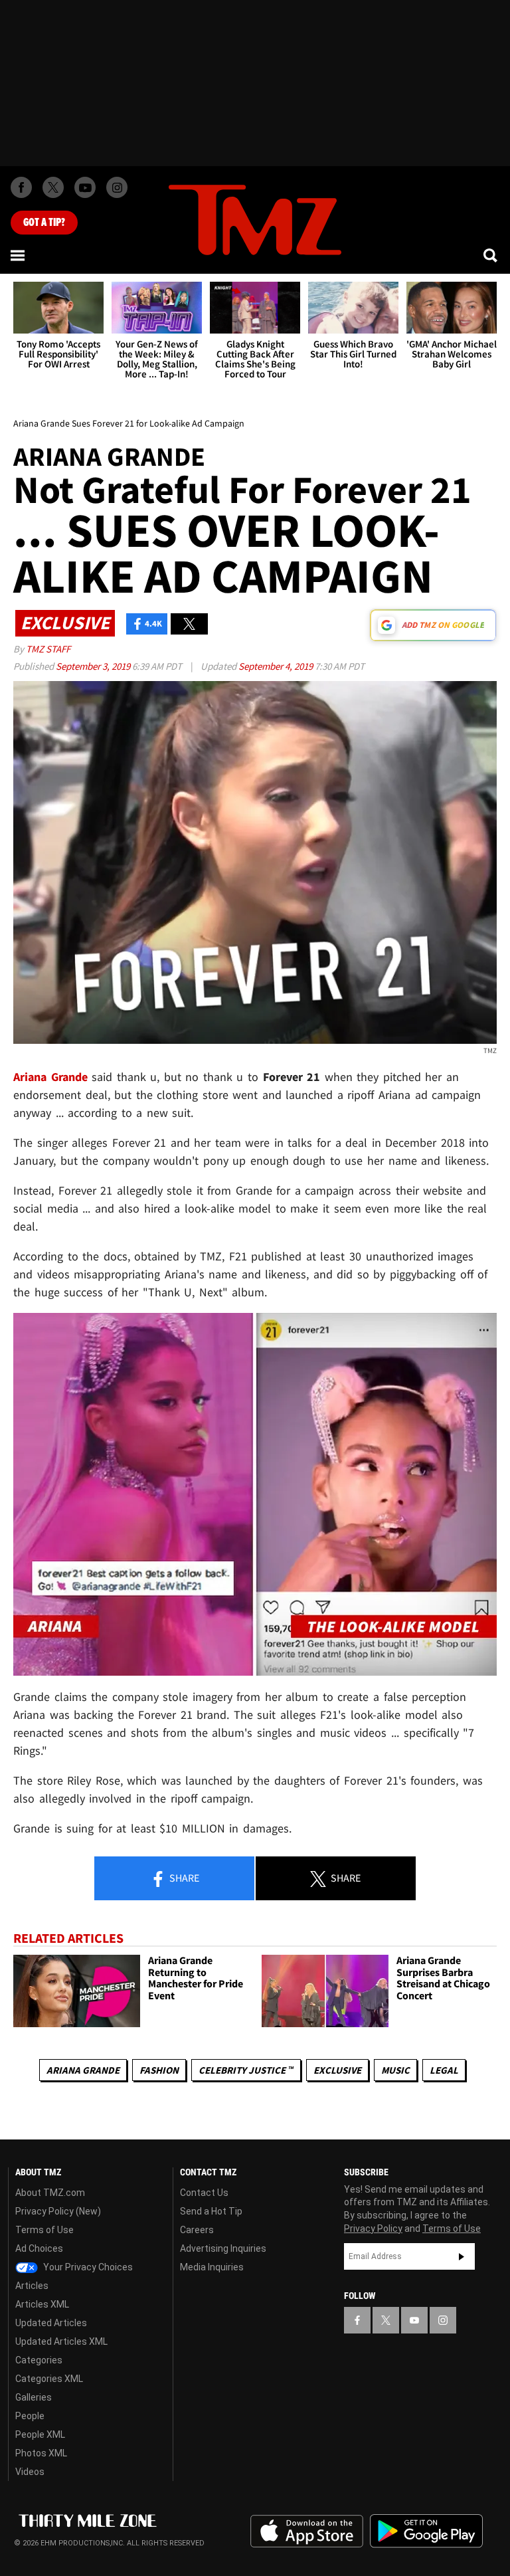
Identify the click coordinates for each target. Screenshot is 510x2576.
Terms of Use (44, 2230)
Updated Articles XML (61, 2341)
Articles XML (42, 2304)
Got (44, 223)
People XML (40, 2434)
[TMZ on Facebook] (21, 187)
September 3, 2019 (94, 666)
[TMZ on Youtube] (85, 187)
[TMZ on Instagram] (117, 187)
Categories (39, 2360)
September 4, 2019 (277, 666)
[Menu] (19, 255)
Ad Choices (39, 2248)
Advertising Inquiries (223, 2248)
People (30, 2416)
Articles (32, 2286)
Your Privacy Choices (87, 2267)
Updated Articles (51, 2323)
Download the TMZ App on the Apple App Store (307, 2531)
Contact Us (204, 2193)
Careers (197, 2230)
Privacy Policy (373, 2229)
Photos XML (41, 2453)
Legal (444, 2070)
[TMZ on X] (53, 187)
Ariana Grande (83, 2070)
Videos (30, 2472)
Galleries (34, 2397)
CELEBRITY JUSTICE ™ (246, 2070)
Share (183, 1878)
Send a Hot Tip (211, 2211)
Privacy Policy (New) (58, 2211)
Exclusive (337, 2070)
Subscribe (462, 2256)
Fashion (159, 2070)
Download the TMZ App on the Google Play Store (426, 2531)
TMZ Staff (48, 649)
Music (395, 2070)
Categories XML (49, 2379)
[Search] (491, 255)
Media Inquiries (212, 2267)
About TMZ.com (50, 2193)
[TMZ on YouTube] (414, 2320)
